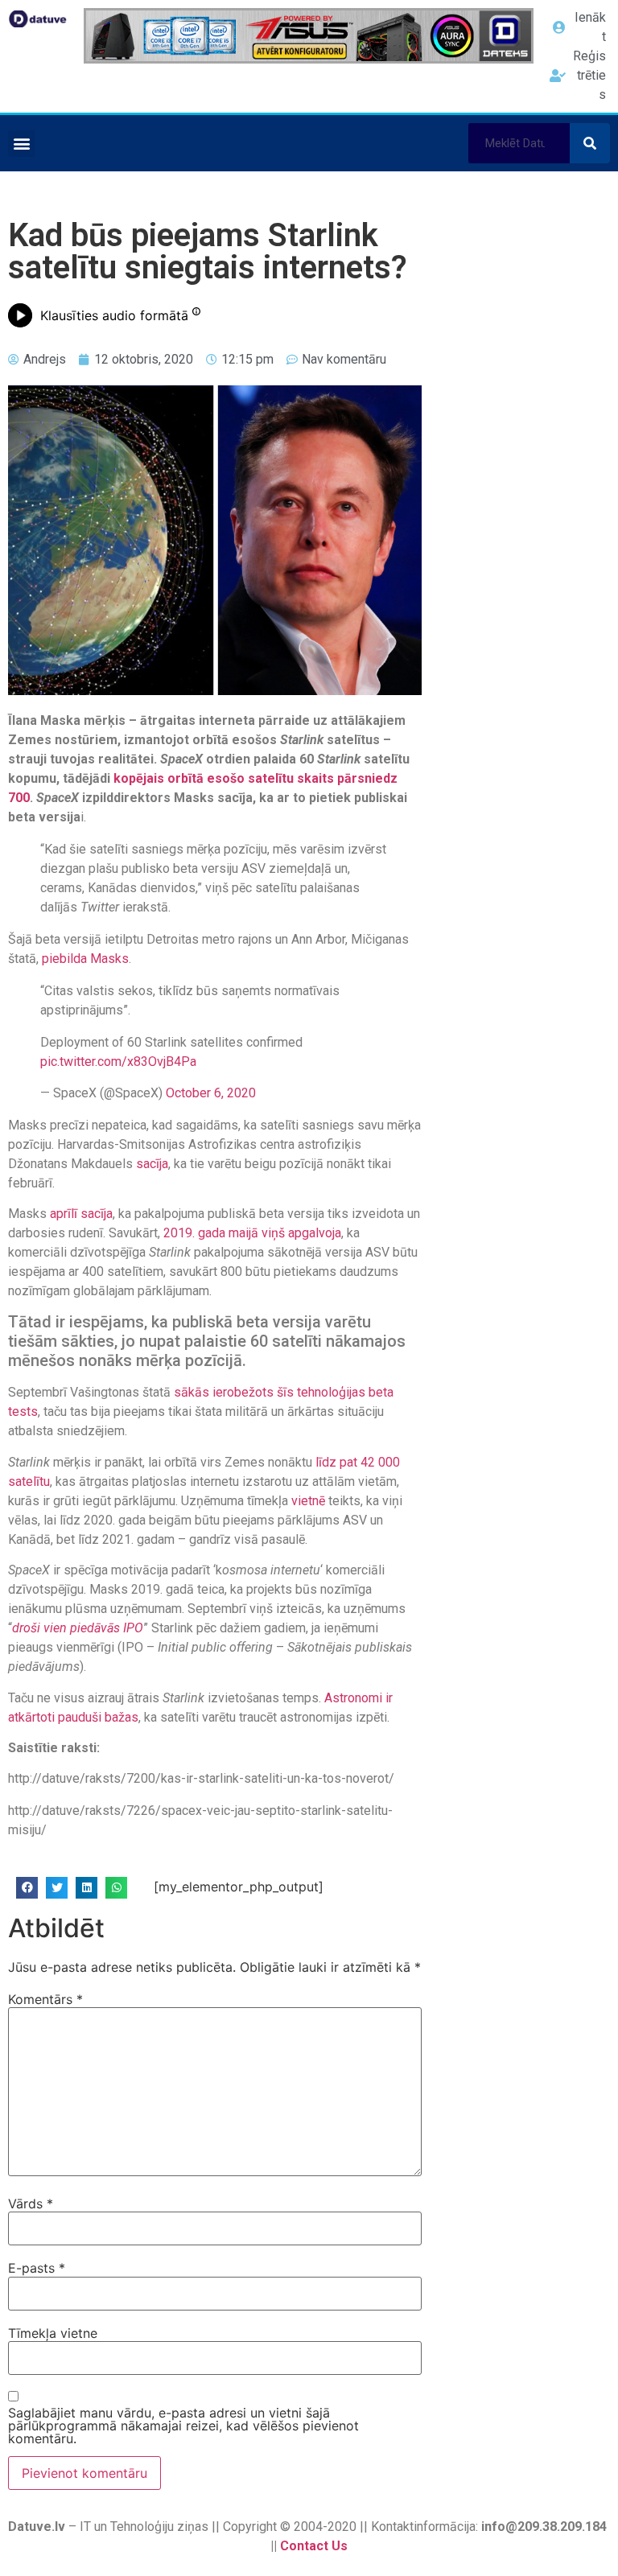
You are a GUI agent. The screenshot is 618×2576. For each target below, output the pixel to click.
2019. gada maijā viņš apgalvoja (252, 1233)
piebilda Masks (85, 959)
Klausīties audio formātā (114, 315)
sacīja (150, 1164)
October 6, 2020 (211, 1093)
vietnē (308, 1501)
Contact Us (314, 2546)
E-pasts (37, 2268)
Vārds (31, 2204)
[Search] (590, 143)
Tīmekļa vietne (53, 2333)
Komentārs (45, 1999)
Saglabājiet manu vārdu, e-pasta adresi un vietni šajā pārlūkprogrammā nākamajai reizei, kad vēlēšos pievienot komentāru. (183, 2426)
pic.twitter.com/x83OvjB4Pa (118, 1062)
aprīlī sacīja (81, 1214)
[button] (21, 144)
